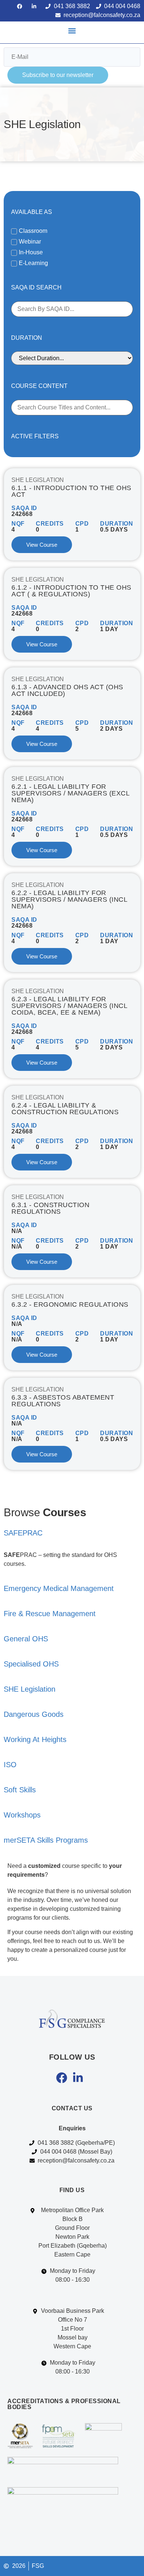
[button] (72, 31)
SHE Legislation (38, 480)
